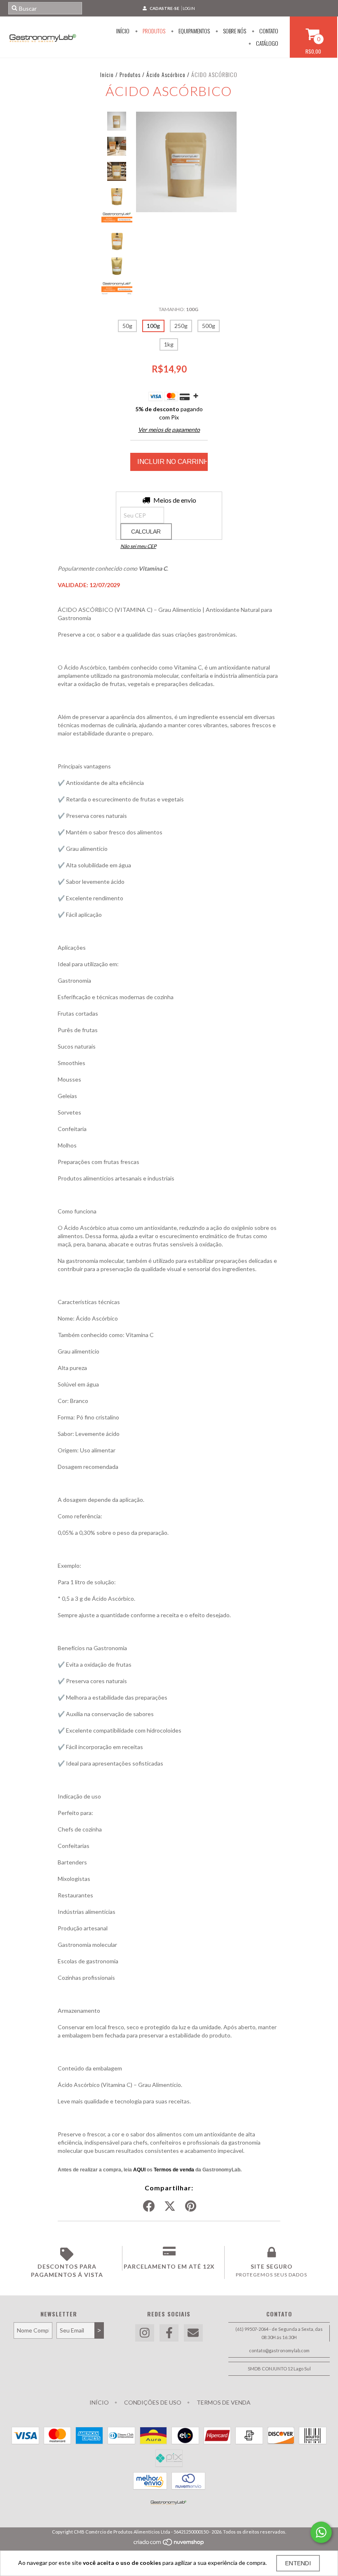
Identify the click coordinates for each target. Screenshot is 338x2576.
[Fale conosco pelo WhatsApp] (321, 2532)
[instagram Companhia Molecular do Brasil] (145, 2333)
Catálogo (266, 43)
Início (123, 31)
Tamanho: (178, 309)
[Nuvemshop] (169, 2544)
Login (189, 8)
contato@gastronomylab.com (279, 2350)
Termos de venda (174, 2170)
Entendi (298, 2563)
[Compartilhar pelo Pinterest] (191, 2206)
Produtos (153, 31)
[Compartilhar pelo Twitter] (170, 2206)
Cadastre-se (164, 8)
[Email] (193, 2333)
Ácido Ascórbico (166, 74)
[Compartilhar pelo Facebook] (149, 2206)
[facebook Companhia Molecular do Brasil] (169, 2333)
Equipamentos (194, 31)
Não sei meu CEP (138, 546)
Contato (268, 31)
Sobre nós (234, 31)
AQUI (139, 2170)
